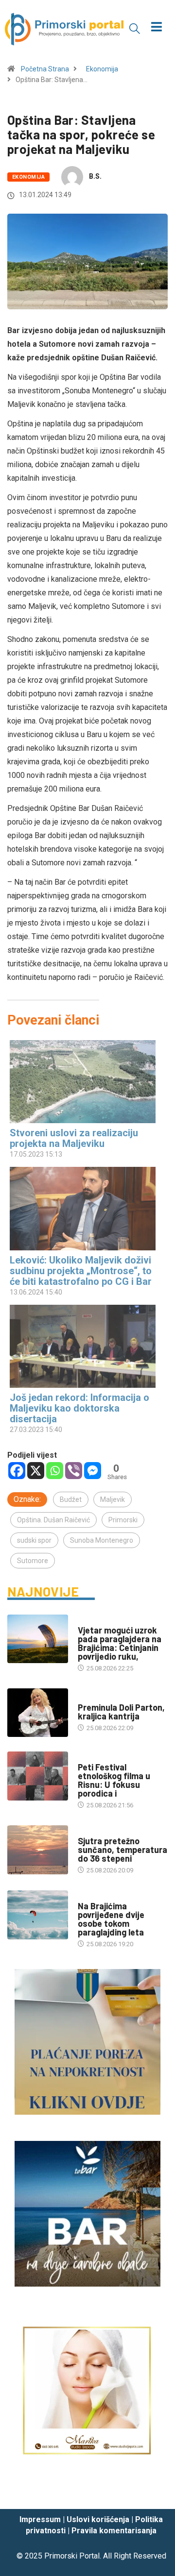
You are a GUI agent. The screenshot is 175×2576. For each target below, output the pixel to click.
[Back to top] (153, 2492)
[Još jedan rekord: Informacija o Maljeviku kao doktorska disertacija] (83, 1346)
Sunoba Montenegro (102, 1540)
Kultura (90, 1758)
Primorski (123, 1520)
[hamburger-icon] (157, 28)
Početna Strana (45, 69)
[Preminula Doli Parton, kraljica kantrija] (38, 1713)
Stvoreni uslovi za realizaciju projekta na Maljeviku (74, 1138)
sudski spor (34, 1540)
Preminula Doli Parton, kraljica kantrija (121, 1712)
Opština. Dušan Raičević (53, 1520)
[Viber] (74, 1471)
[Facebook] (17, 1471)
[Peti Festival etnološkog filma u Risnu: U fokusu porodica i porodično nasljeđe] (38, 1776)
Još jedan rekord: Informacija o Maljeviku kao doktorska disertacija (79, 1408)
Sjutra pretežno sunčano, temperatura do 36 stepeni (122, 1850)
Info (84, 1831)
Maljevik (113, 1499)
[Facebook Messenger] (93, 1471)
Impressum (40, 2519)
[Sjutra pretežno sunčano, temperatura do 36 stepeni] (38, 1850)
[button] (135, 28)
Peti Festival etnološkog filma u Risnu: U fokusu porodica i (114, 1780)
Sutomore (33, 1561)
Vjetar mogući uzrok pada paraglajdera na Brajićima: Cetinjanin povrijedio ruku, (120, 1643)
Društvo (91, 1621)
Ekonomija (102, 69)
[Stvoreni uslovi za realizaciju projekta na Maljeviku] (83, 1082)
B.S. (95, 176)
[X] (36, 1471)
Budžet (71, 1499)
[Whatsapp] (55, 1471)
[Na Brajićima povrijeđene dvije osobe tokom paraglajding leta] (38, 1915)
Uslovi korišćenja (98, 2519)
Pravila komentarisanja (114, 2531)
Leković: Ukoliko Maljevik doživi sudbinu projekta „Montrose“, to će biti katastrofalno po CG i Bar (81, 1271)
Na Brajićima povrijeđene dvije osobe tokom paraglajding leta (111, 1919)
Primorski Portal (72, 2556)
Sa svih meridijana (107, 1698)
